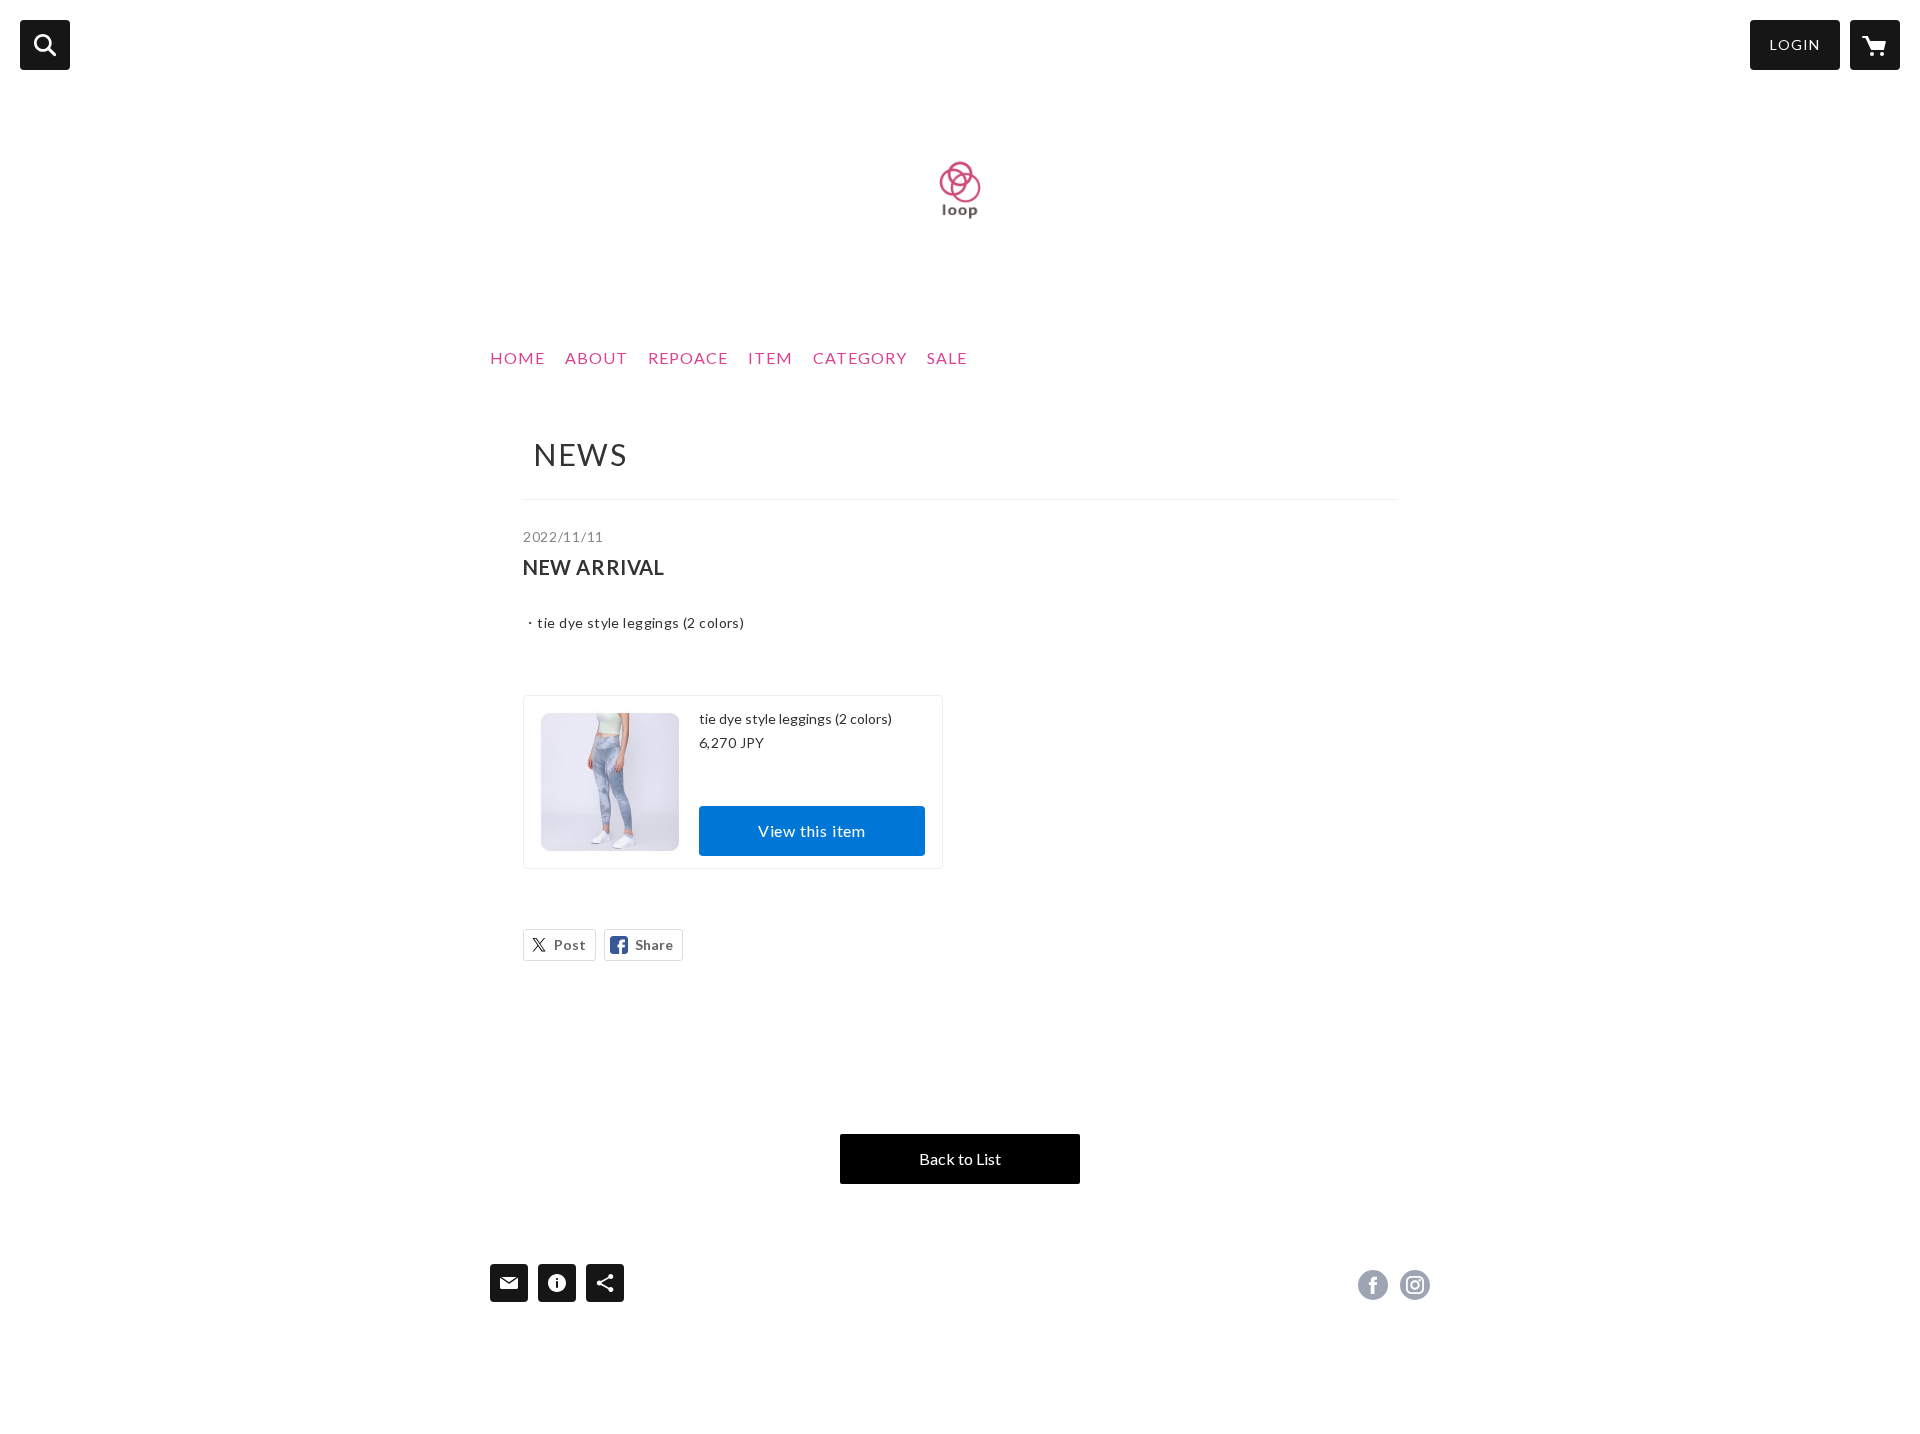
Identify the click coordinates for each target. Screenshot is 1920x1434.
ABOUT (596, 357)
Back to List (960, 1158)
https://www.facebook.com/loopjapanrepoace (1373, 1285)
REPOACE (688, 357)
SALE (947, 357)
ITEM (770, 357)
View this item (812, 830)
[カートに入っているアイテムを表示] (1875, 45)
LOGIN (1795, 44)
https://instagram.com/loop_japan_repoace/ (1415, 1285)
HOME (517, 357)
